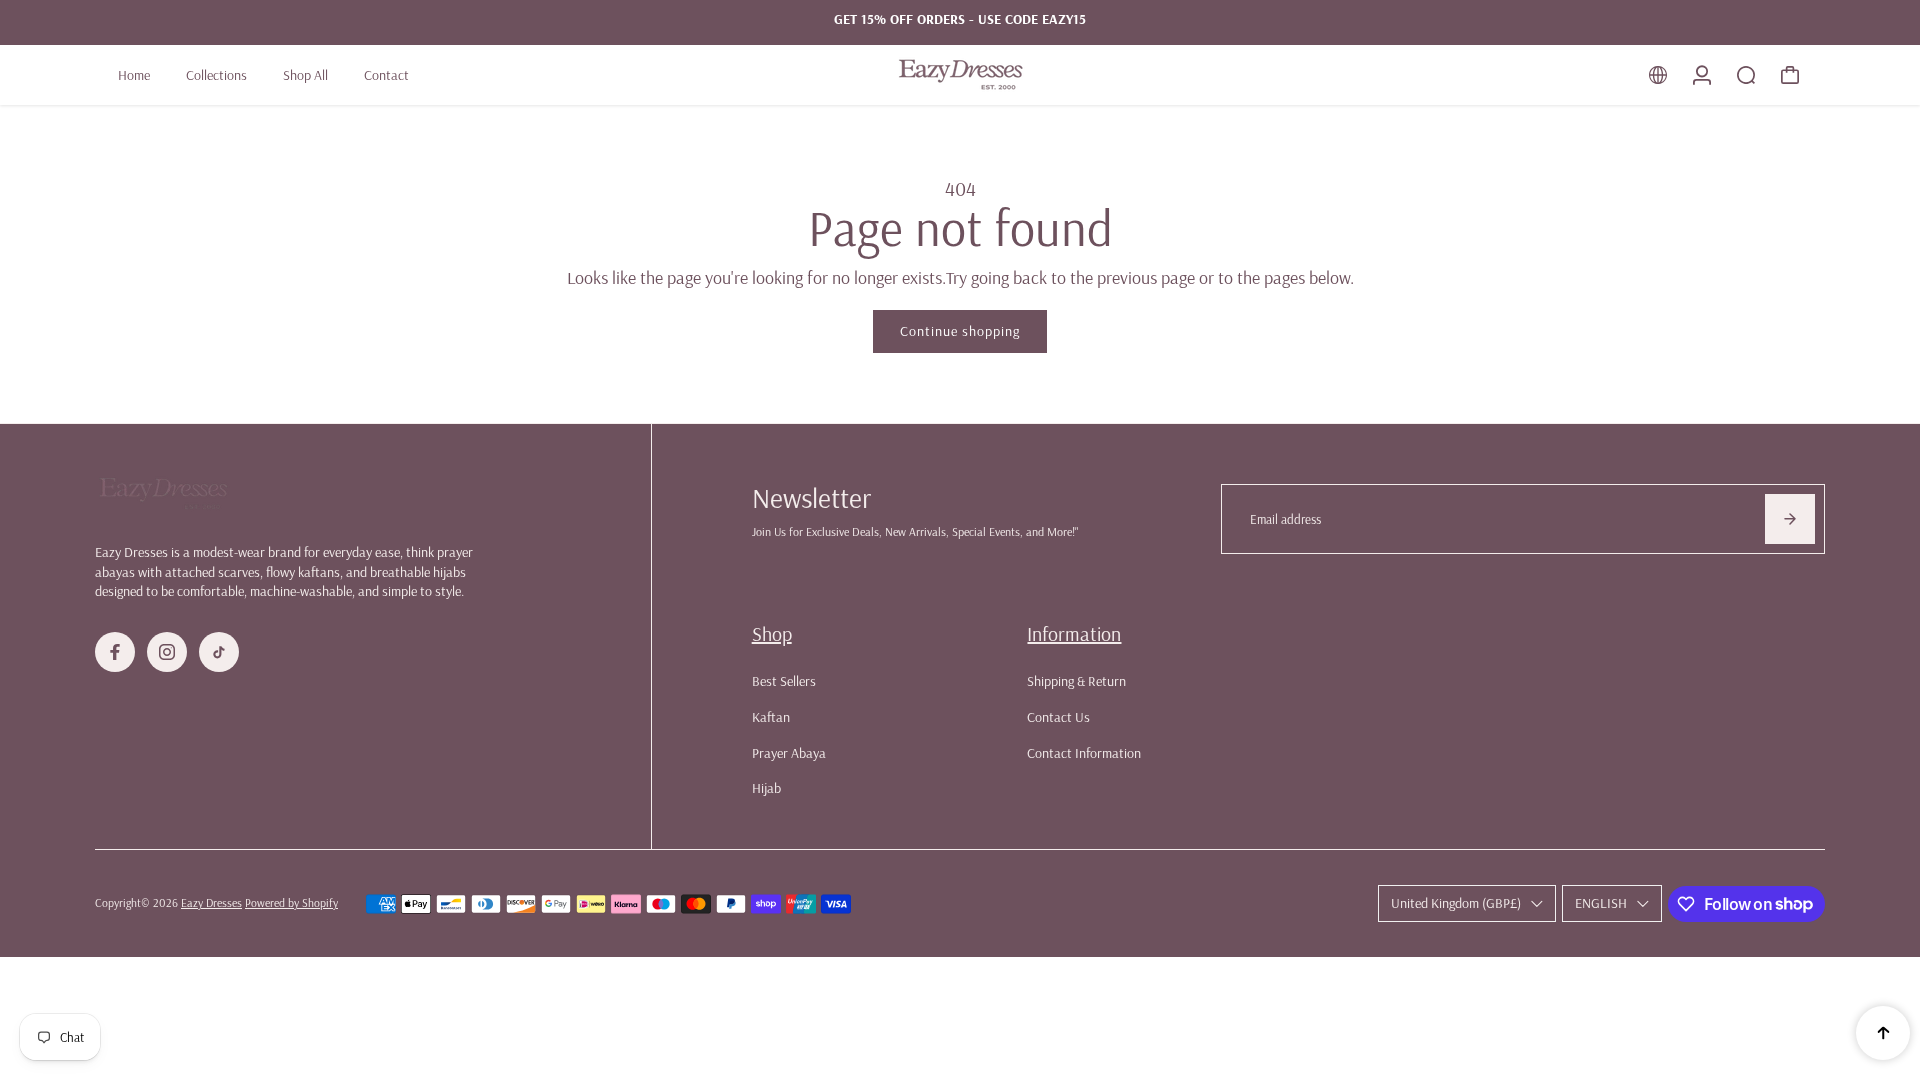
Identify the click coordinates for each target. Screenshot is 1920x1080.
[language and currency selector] (1658, 75)
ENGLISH (1601, 903)
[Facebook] (115, 652)
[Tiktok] (219, 652)
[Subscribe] (1790, 519)
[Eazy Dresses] (960, 74)
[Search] (1746, 75)
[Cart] (1790, 75)
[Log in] (1702, 75)
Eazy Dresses (211, 902)
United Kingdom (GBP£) (1456, 903)
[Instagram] (167, 652)
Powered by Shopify (291, 902)
